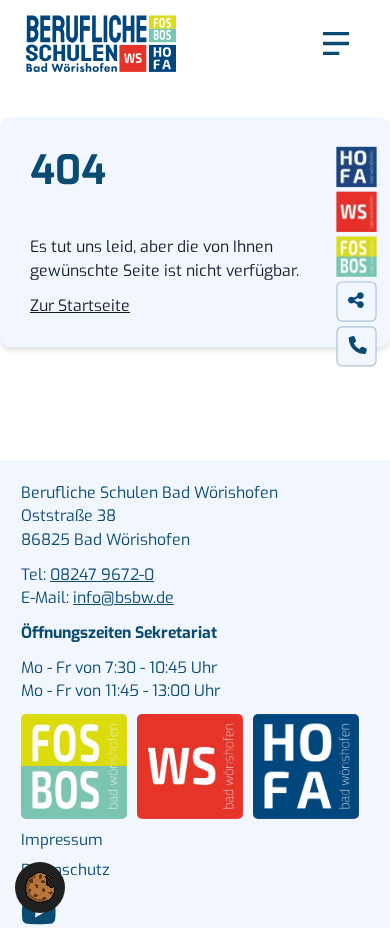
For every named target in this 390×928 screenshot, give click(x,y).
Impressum (62, 840)
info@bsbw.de (123, 597)
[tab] (357, 301)
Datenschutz (65, 870)
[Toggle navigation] (336, 43)
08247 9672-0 (102, 574)
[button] (40, 886)
